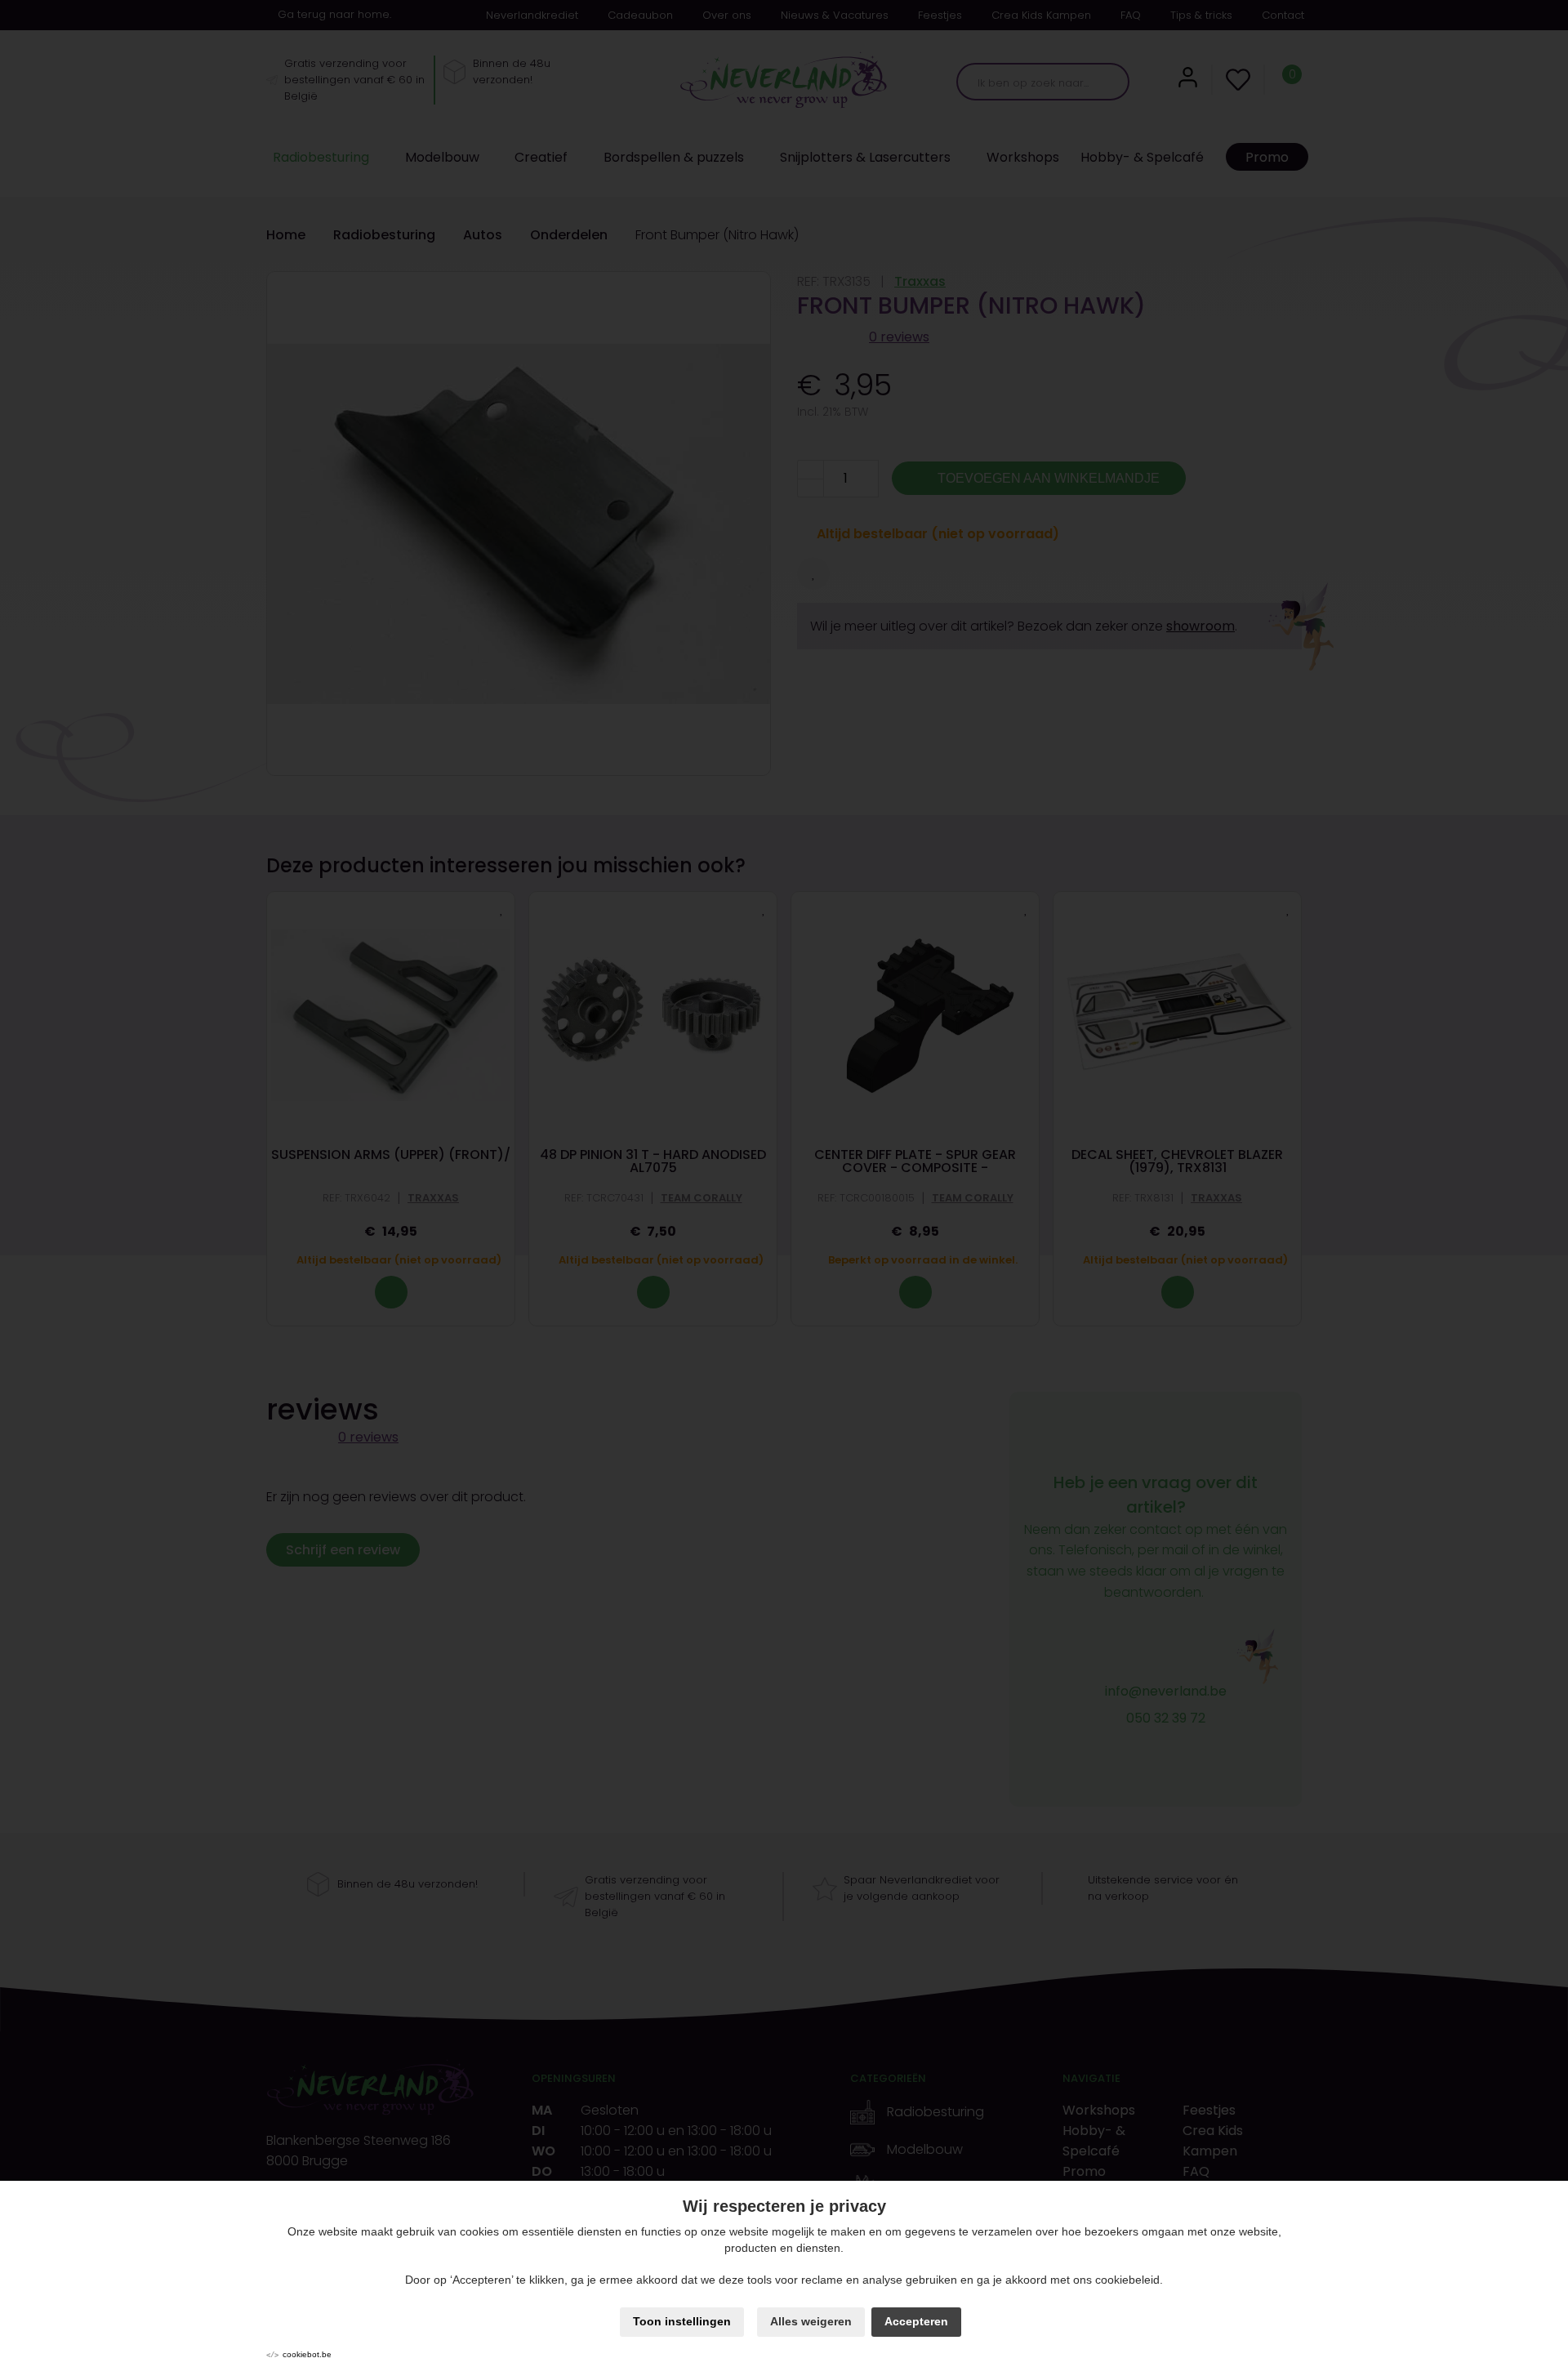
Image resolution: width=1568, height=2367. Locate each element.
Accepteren (916, 2321)
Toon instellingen (682, 2321)
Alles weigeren (811, 2321)
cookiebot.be (307, 2354)
